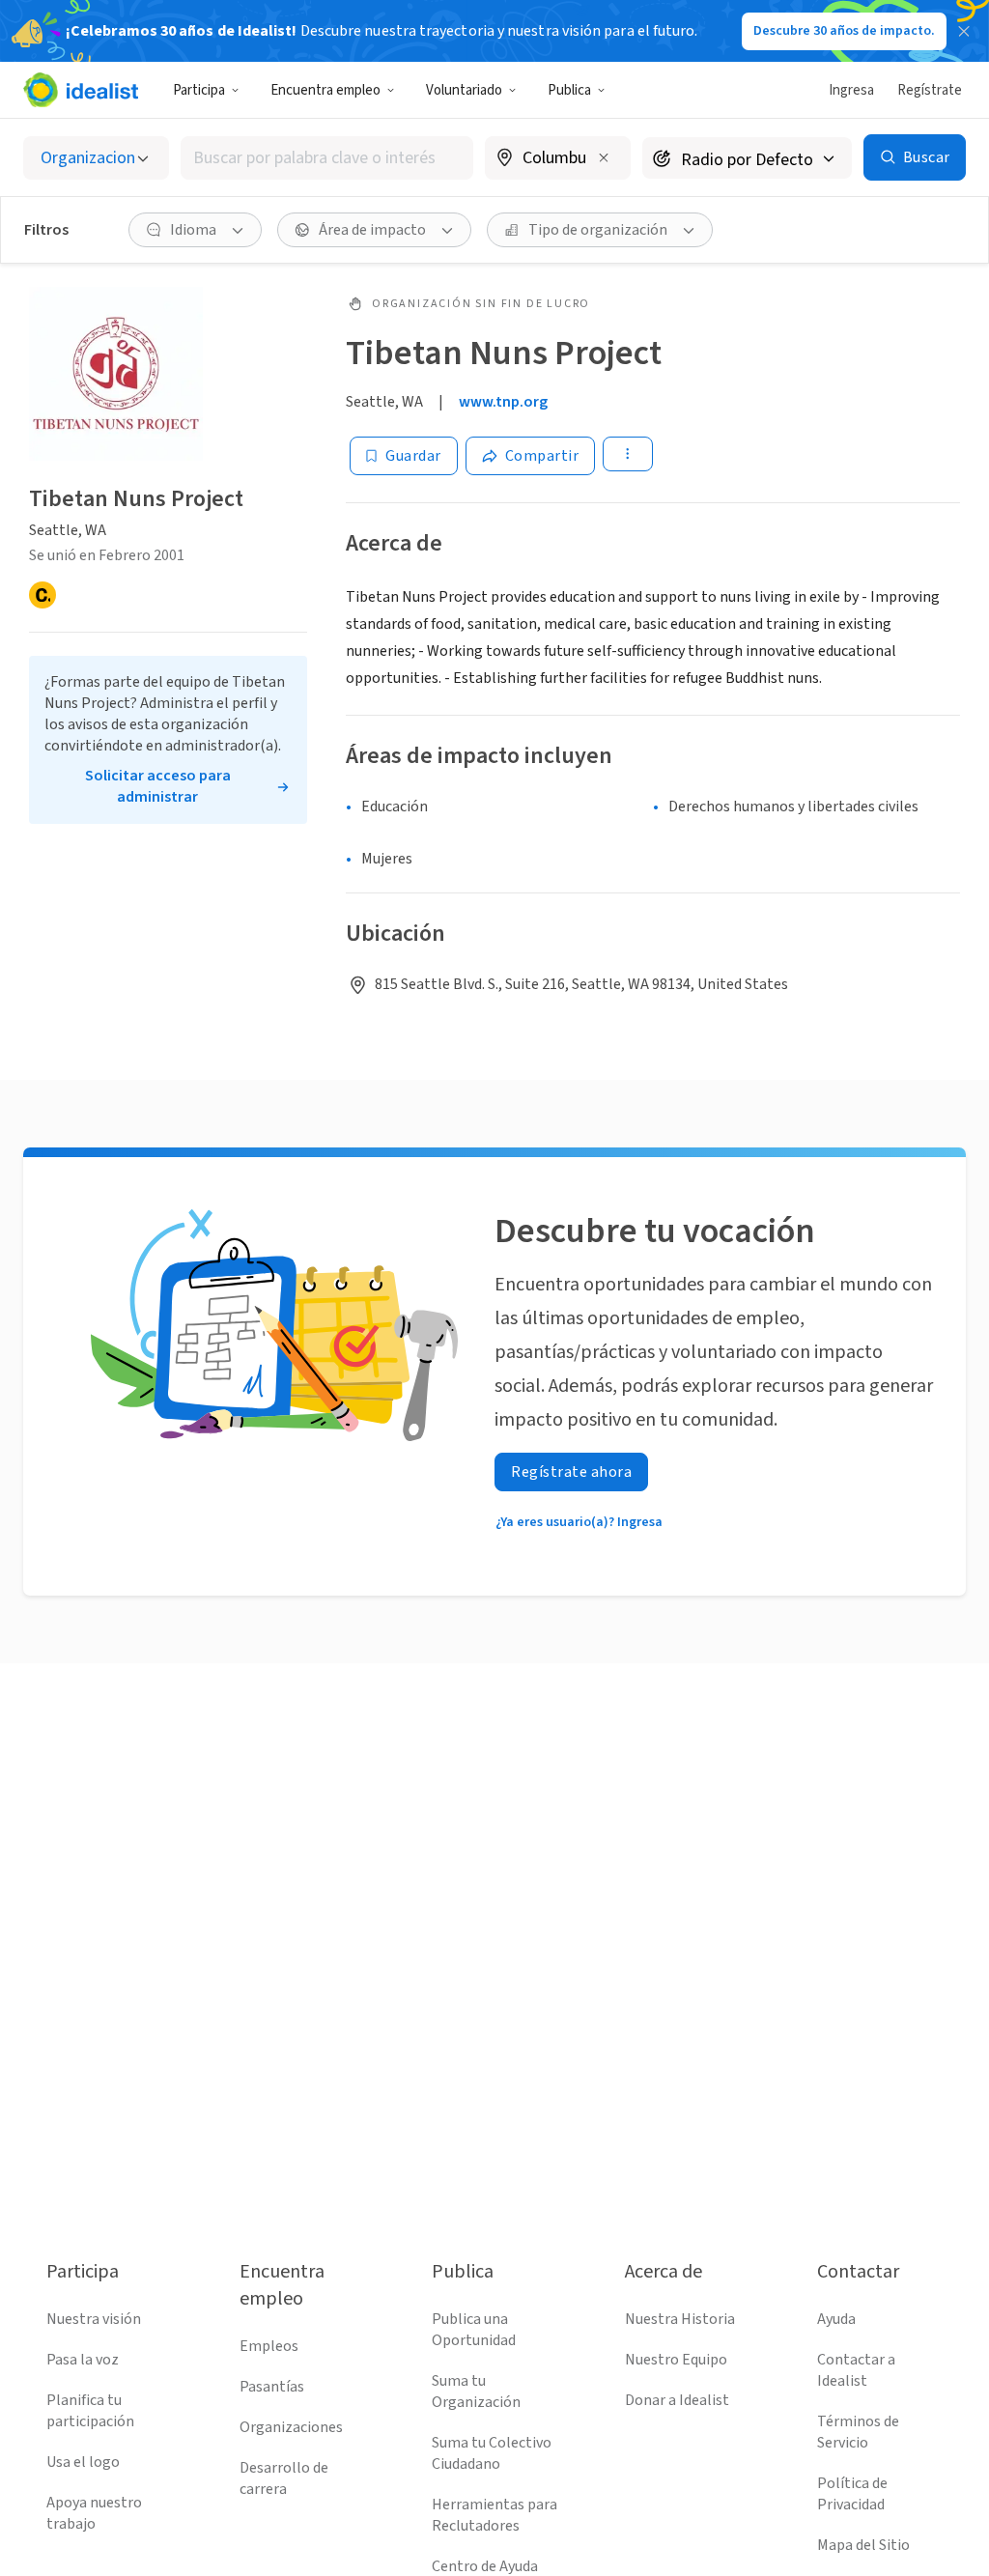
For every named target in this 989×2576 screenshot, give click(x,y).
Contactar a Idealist (856, 2370)
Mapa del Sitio (863, 2545)
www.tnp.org (503, 402)
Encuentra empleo (325, 90)
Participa (199, 90)
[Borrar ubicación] (604, 157)
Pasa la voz (83, 2360)
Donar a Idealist (677, 2400)
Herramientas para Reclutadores (494, 2515)
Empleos (269, 2346)
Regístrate (930, 90)
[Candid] (42, 595)
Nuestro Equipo (676, 2360)
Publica (569, 90)
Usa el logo (83, 2462)
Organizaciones (291, 2427)
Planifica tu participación (90, 2411)
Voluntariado (464, 90)
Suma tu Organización (476, 2392)
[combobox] (327, 158)
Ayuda (836, 2319)
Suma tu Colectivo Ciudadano (492, 2453)
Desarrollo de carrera (284, 2478)
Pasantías (272, 2387)
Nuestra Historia (680, 2319)
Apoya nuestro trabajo (94, 2513)
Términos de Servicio (858, 2432)
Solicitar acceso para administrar (158, 786)
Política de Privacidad (852, 2494)
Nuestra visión (94, 2319)
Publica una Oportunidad (474, 2330)
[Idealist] (81, 90)
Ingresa (851, 90)
